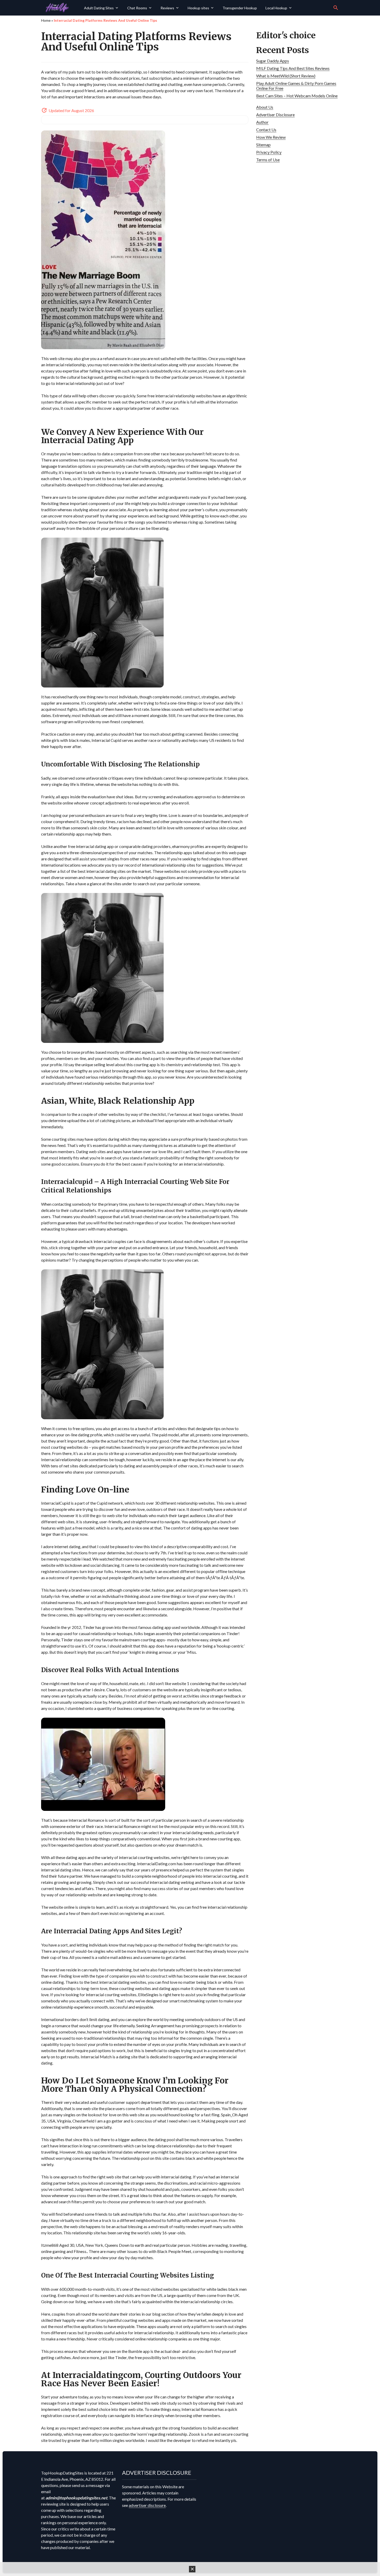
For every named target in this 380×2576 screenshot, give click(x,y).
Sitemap (263, 145)
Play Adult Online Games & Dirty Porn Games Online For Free (296, 86)
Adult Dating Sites (99, 8)
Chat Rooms (137, 8)
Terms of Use (268, 160)
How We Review (271, 137)
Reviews (167, 8)
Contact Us (266, 130)
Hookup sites (198, 8)
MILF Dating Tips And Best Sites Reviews (293, 68)
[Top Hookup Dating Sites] (61, 8)
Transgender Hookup (240, 8)
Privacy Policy (269, 152)
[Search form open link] (336, 8)
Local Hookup (276, 8)
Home (46, 20)
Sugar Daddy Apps (273, 61)
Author (262, 122)
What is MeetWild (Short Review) (286, 76)
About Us (265, 107)
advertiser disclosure (147, 2505)
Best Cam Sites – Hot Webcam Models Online (297, 96)
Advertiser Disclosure (275, 115)
